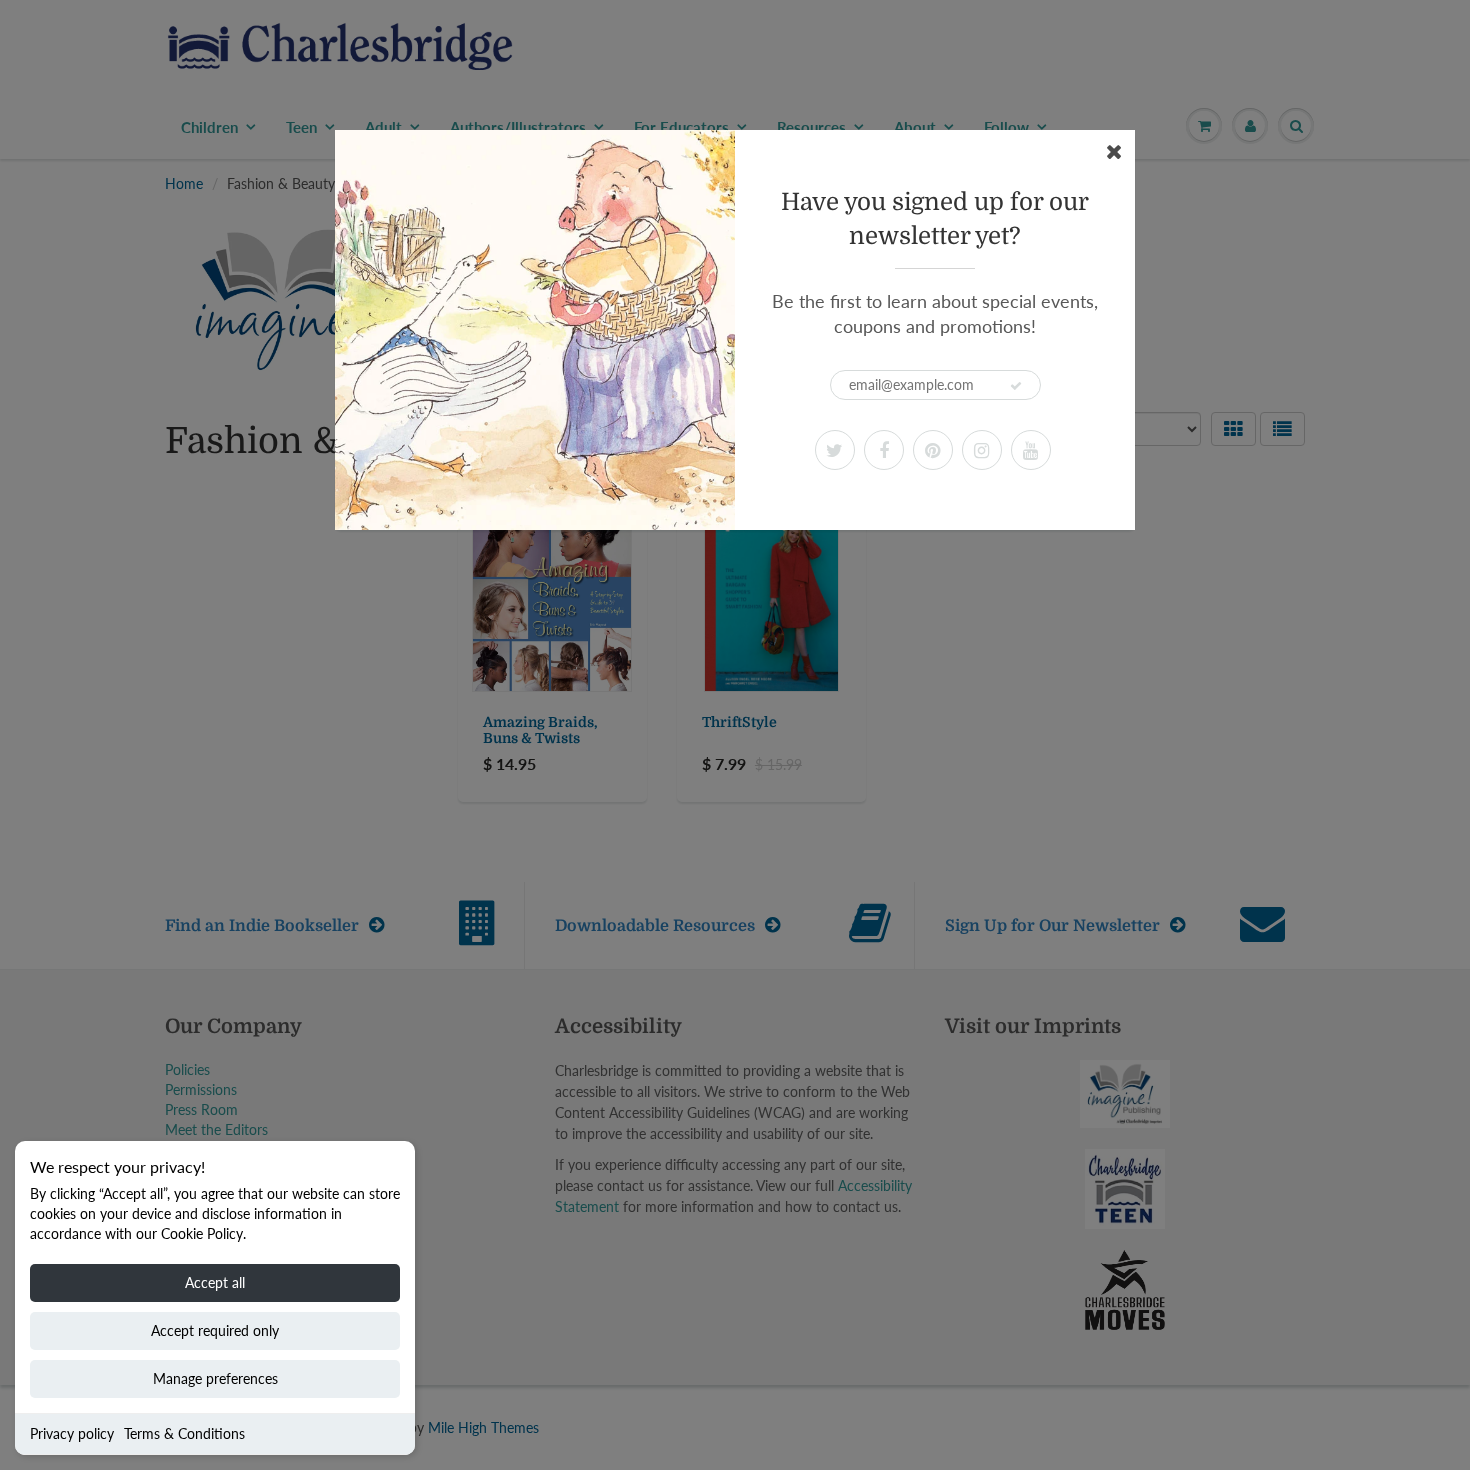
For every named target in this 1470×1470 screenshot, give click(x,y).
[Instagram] (982, 450)
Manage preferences (215, 1378)
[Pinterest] (933, 450)
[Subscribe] (1016, 386)
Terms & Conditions (184, 1433)
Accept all (215, 1282)
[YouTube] (1031, 450)
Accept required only (215, 1330)
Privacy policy (72, 1433)
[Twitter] (835, 450)
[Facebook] (884, 450)
